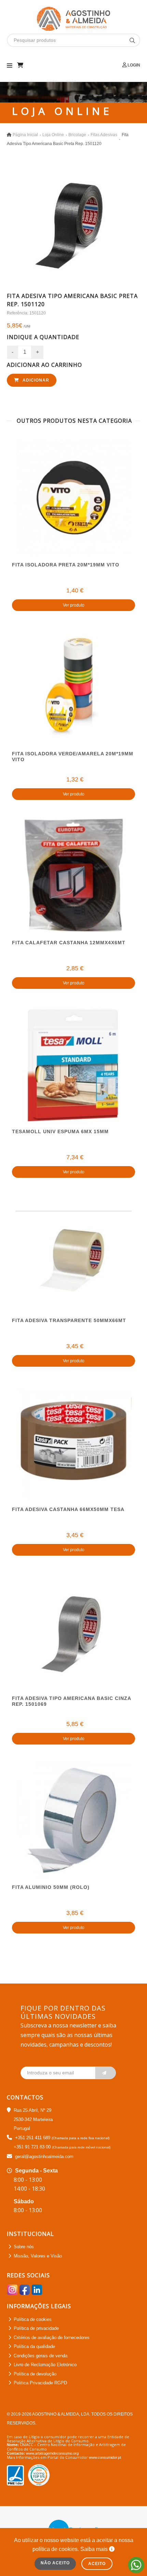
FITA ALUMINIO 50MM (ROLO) (51, 1887)
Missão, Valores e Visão (38, 2256)
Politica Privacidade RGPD (40, 2383)
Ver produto (74, 605)
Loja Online (53, 135)
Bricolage (77, 135)
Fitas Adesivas (104, 135)
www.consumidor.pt (105, 2457)
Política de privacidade (36, 2328)
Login (133, 65)
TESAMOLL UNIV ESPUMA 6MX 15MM (60, 1131)
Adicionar (35, 380)
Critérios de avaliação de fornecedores (52, 2338)
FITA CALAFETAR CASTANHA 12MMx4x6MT (69, 943)
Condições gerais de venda (41, 2356)
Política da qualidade (34, 2346)
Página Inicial (25, 135)
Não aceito (55, 2563)
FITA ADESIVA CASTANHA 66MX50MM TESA (68, 1509)
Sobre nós (24, 2247)
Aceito (97, 2564)
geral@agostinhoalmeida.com (44, 2156)
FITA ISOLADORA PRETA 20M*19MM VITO (66, 565)
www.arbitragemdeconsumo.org (52, 2453)
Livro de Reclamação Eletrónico (45, 2365)
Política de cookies (33, 2319)
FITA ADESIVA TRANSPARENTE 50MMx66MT (69, 1320)
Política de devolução (35, 2374)
